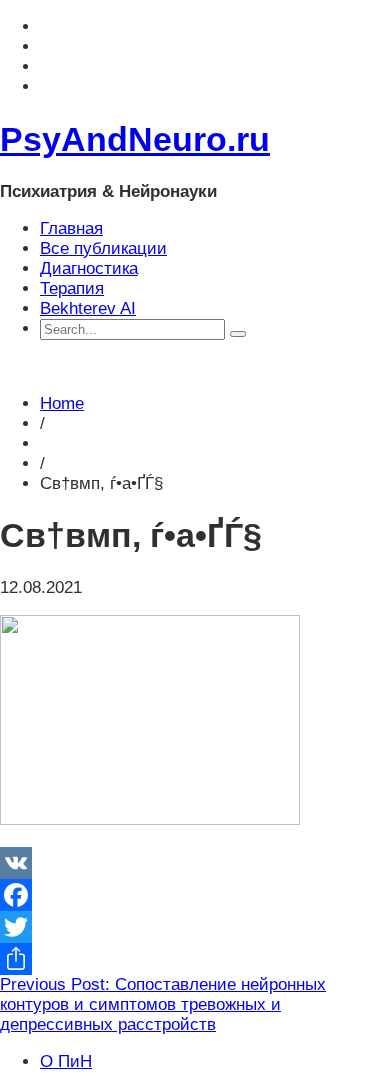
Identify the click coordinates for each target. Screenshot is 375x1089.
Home (62, 403)
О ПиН (66, 1061)
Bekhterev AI (88, 308)
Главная (71, 228)
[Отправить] (187, 959)
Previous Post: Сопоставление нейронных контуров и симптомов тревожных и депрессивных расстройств (163, 1004)
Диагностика (89, 268)
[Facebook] (187, 895)
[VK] (187, 863)
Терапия (72, 288)
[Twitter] (187, 927)
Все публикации (103, 248)
